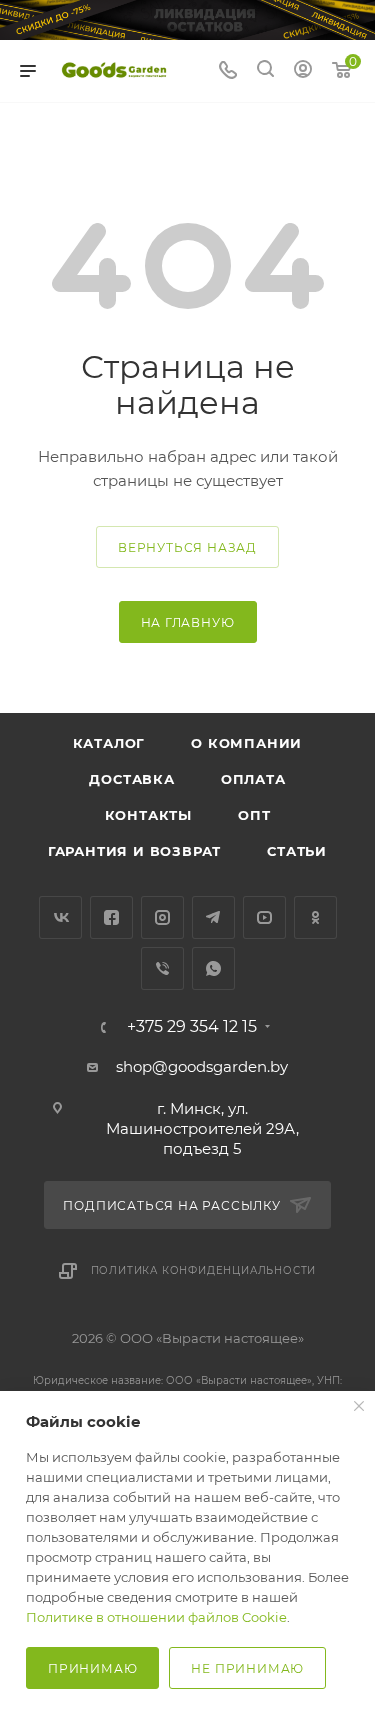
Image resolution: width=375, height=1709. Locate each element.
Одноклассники (315, 917)
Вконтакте (60, 917)
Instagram (162, 917)
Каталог (109, 743)
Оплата (253, 779)
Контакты (148, 815)
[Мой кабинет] (303, 71)
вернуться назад (187, 547)
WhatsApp (213, 968)
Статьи (297, 851)
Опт (254, 815)
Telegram (213, 917)
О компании (246, 743)
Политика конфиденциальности (204, 1270)
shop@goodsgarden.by (202, 1066)
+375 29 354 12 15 (192, 1027)
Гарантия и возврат (134, 851)
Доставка (131, 779)
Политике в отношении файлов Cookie (156, 1617)
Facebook (111, 917)
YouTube (264, 917)
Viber (162, 968)
